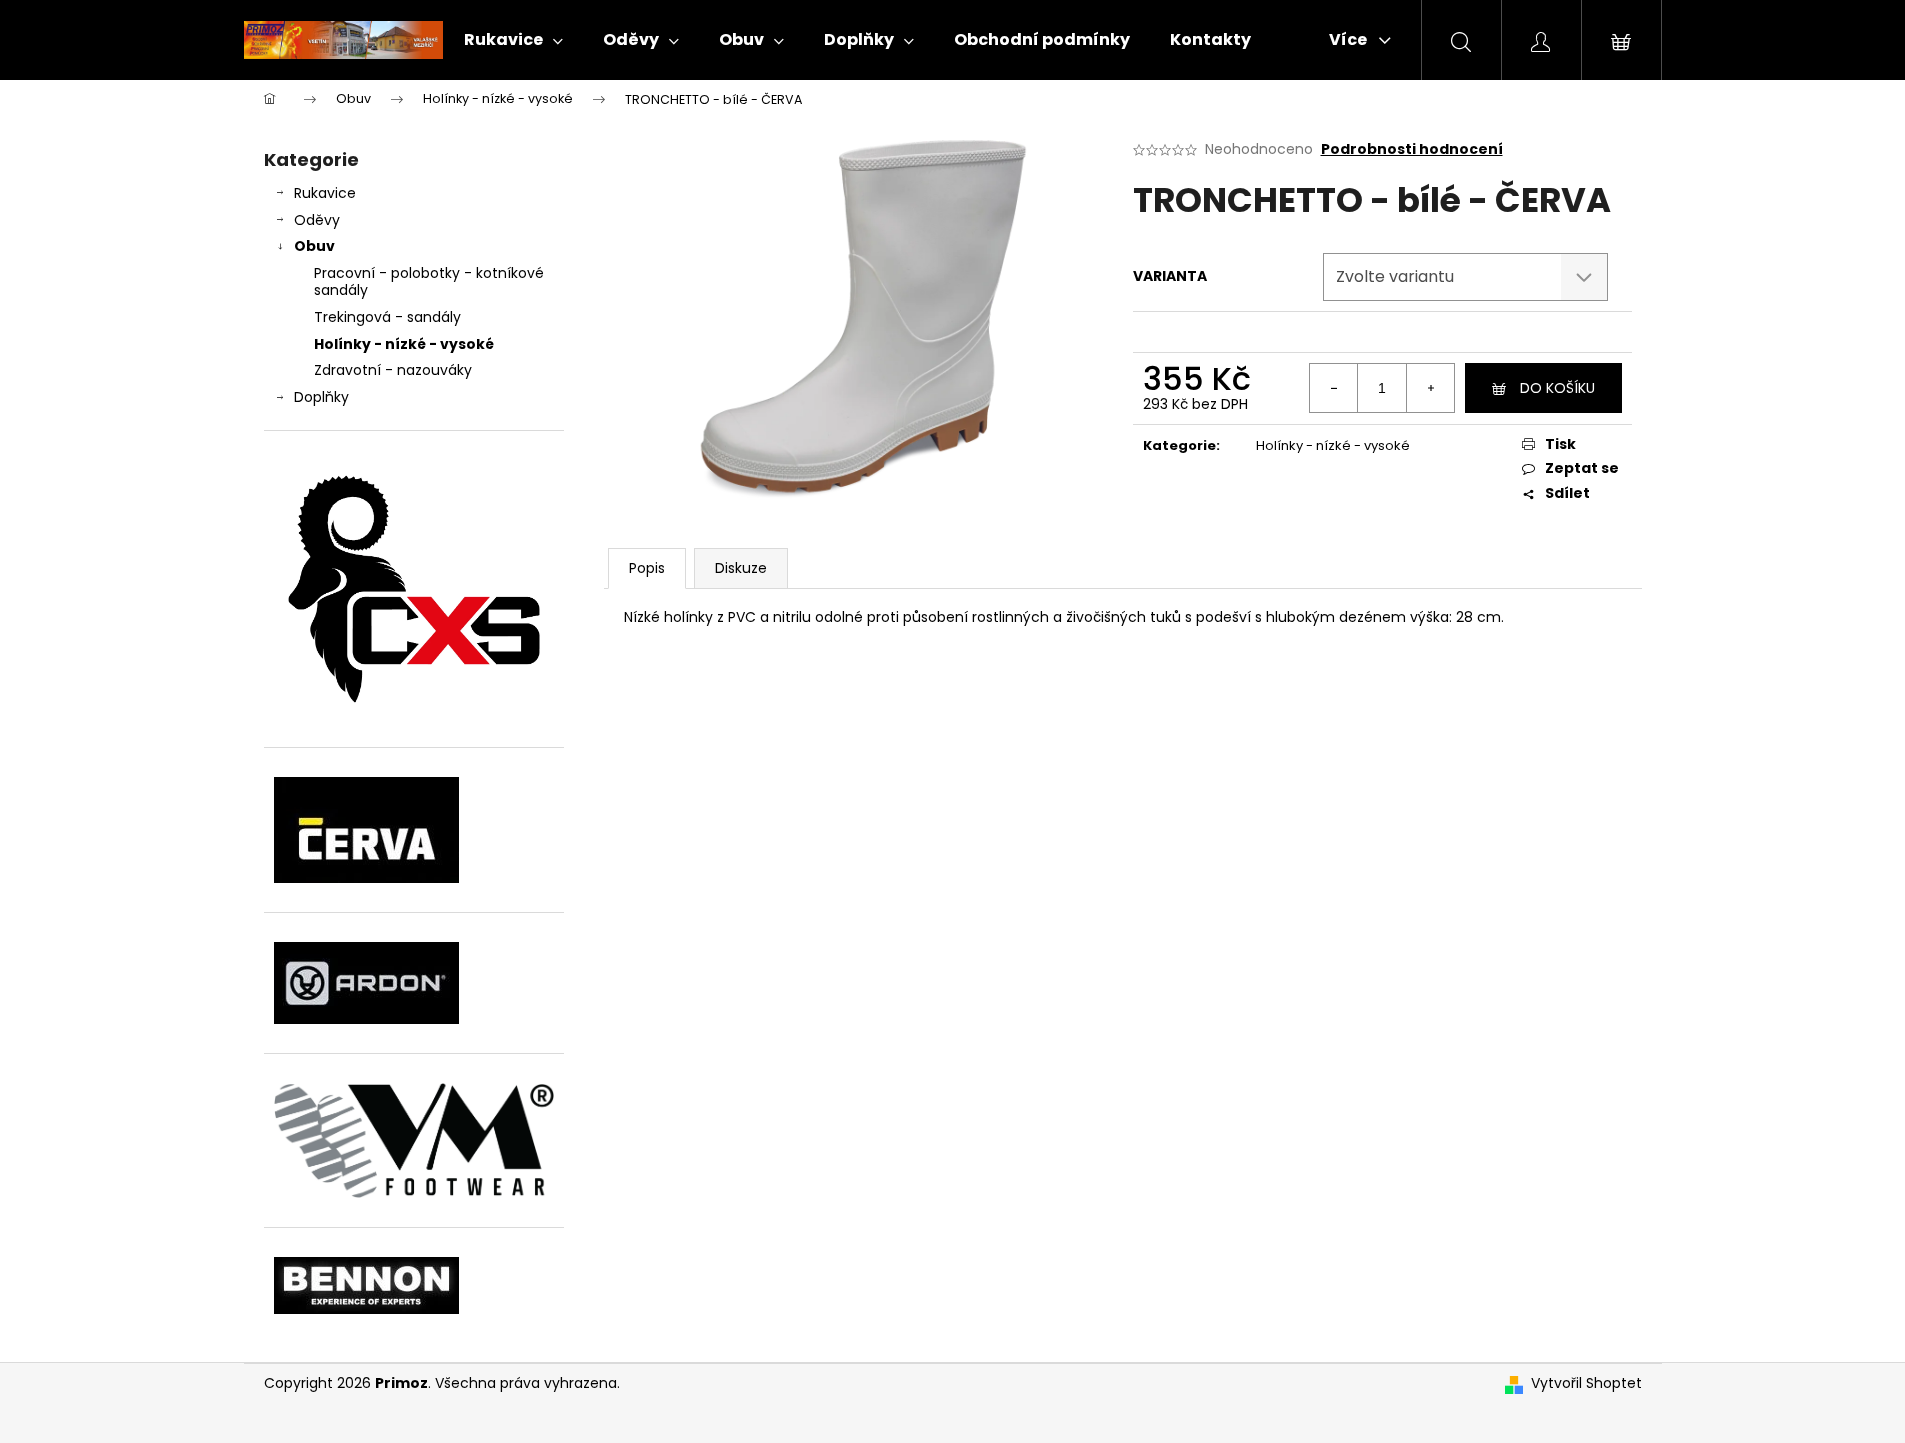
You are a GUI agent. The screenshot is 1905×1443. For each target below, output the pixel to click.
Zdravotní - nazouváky (393, 370)
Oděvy (317, 220)
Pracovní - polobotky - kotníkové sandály (429, 281)
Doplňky (321, 397)
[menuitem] (513, 40)
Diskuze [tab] (741, 568)
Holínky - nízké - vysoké (404, 344)
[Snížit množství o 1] (1334, 388)
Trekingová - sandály (387, 317)
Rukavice (325, 193)
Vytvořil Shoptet (1586, 1383)
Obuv (314, 246)
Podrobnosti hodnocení (1412, 149)
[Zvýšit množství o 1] (1430, 388)
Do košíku (1557, 388)
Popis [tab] (647, 568)
